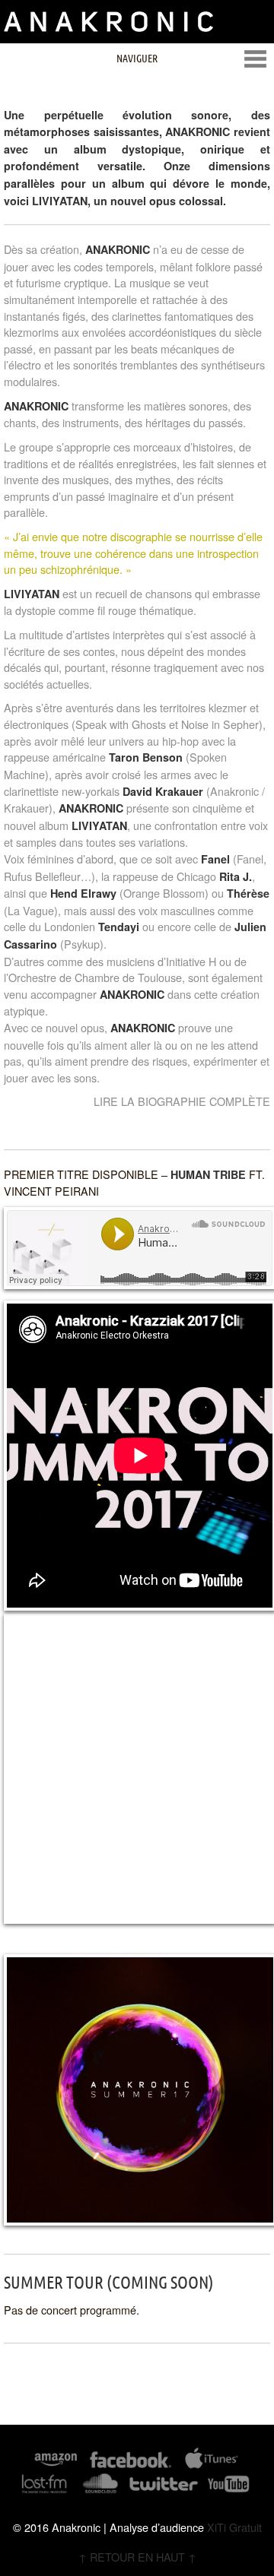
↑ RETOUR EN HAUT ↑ (137, 2557)
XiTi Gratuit (234, 2527)
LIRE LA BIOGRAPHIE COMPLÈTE (182, 1101)
